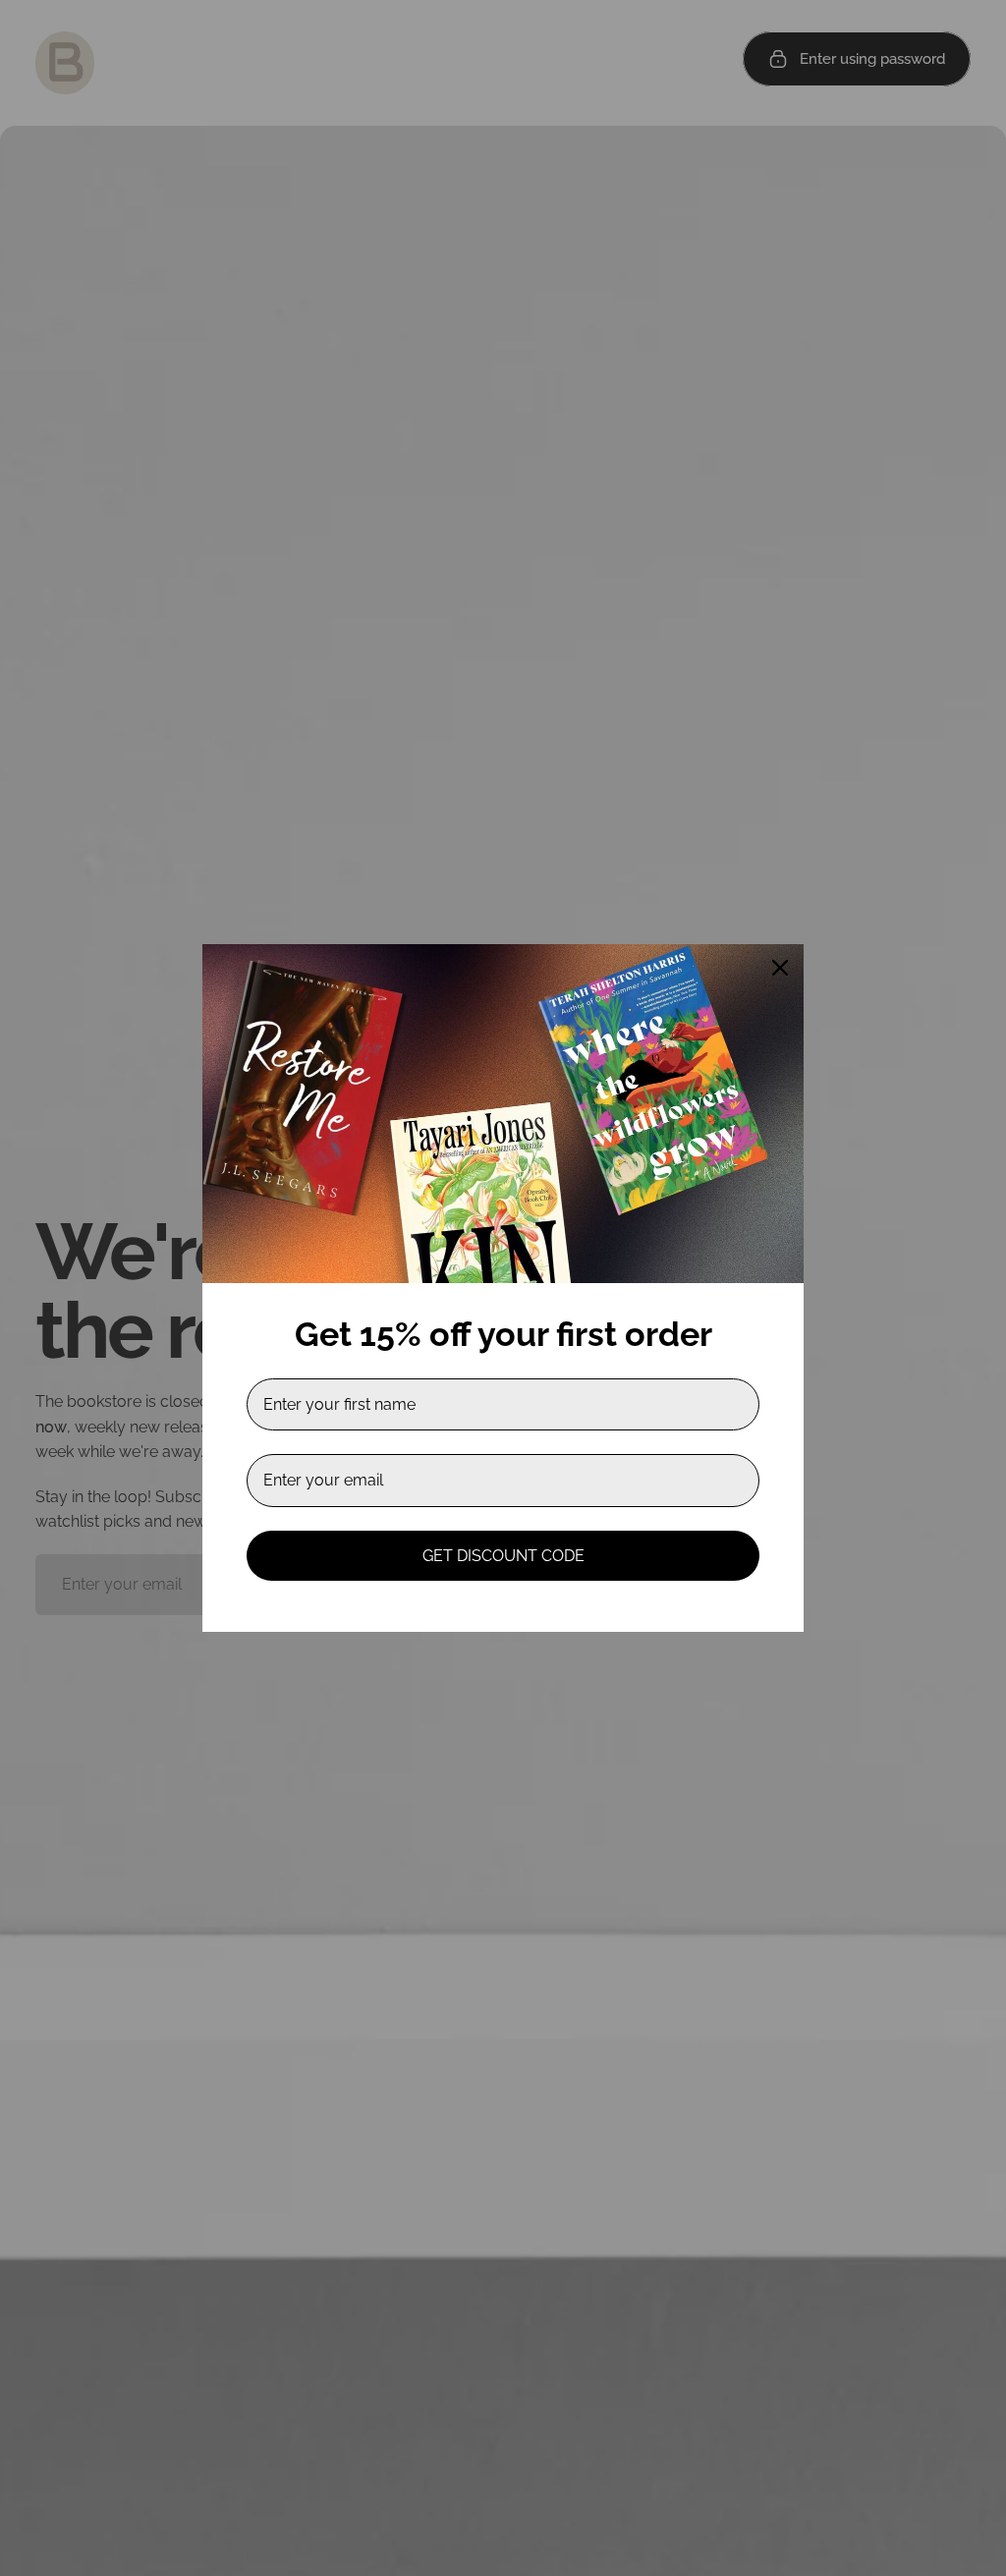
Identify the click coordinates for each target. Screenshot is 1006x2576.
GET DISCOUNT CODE (503, 1556)
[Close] (780, 968)
